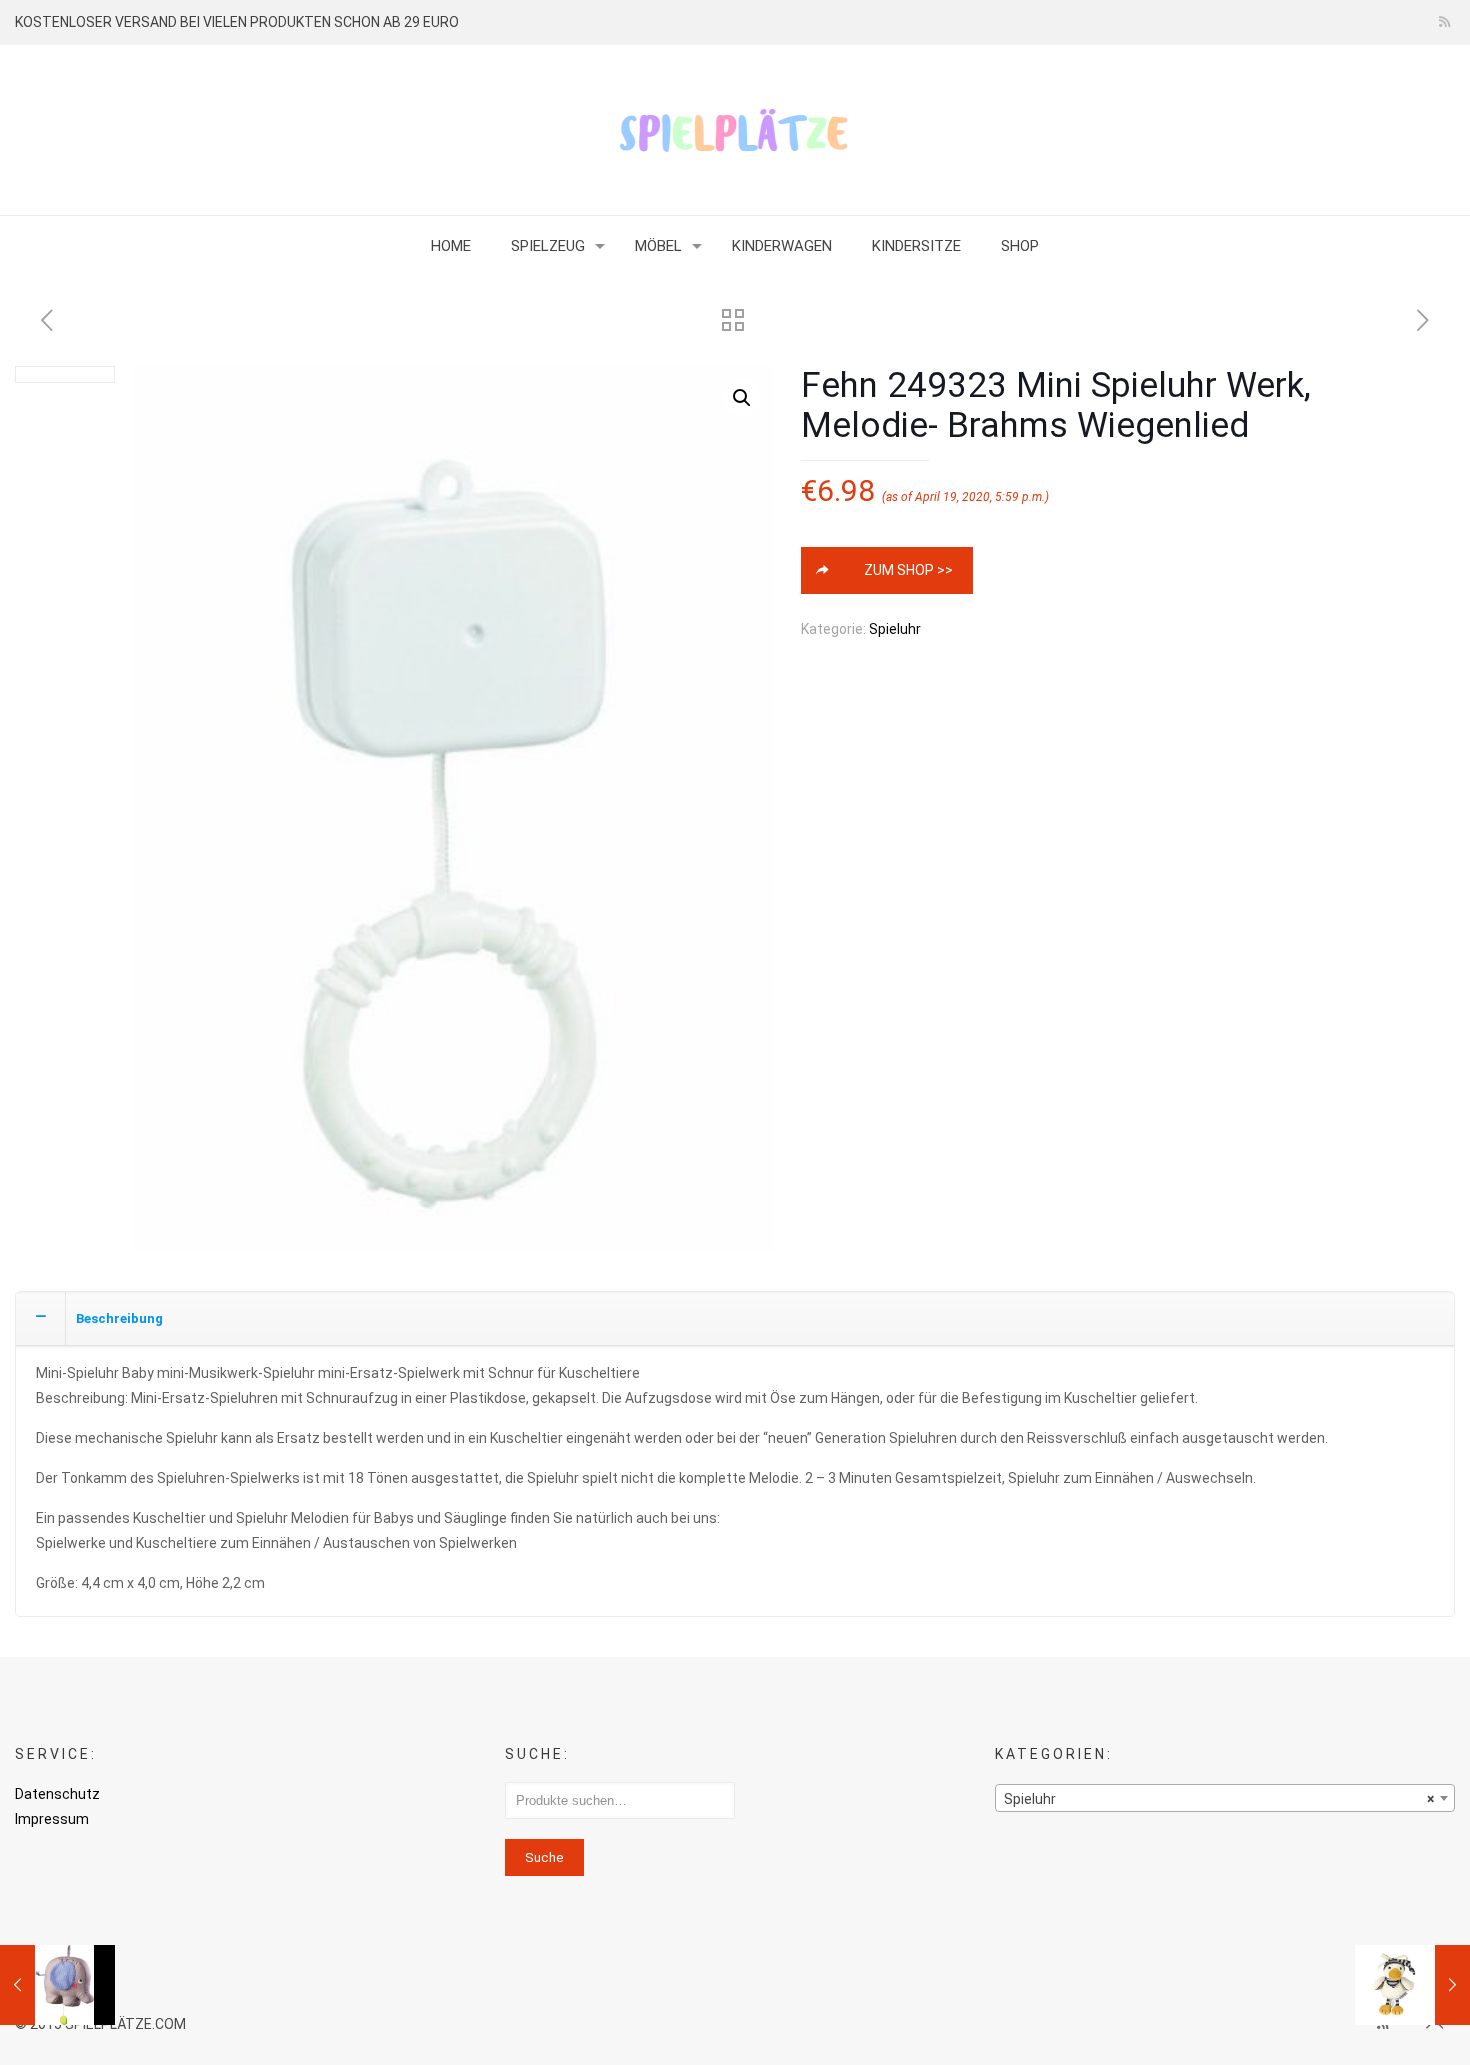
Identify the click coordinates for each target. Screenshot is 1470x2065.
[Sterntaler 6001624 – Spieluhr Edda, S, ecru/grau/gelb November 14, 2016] (1412, 1985)
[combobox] (1225, 1798)
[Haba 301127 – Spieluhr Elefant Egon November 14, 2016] (57, 1985)
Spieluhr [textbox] (1219, 1799)
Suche (544, 1857)
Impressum (52, 1819)
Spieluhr (895, 629)
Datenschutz (57, 1794)
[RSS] (1444, 22)
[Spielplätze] (735, 130)
